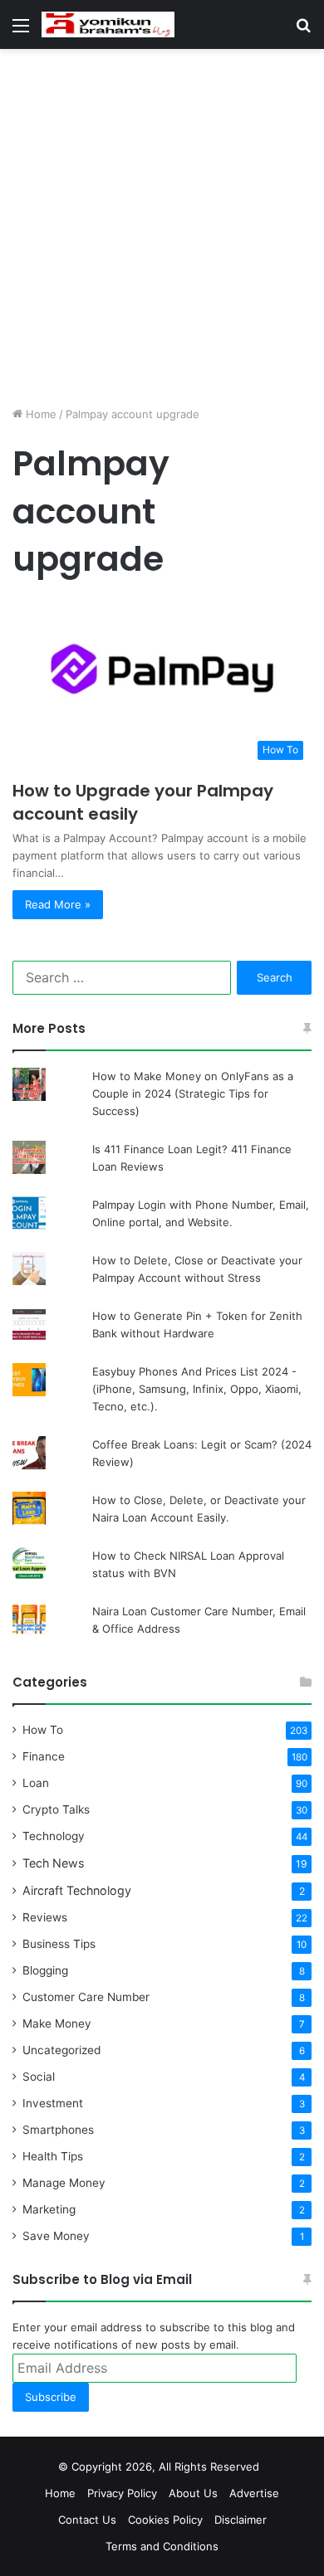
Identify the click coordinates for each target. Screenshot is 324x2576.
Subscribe (51, 2397)
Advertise (254, 2493)
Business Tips (59, 1944)
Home (39, 414)
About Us (193, 2493)
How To (43, 1730)
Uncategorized (61, 2050)
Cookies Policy (165, 2520)
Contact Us (87, 2520)
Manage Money (64, 2183)
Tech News (53, 1863)
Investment (53, 2103)
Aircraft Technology (77, 1890)
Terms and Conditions (162, 2546)
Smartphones (58, 2130)
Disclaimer (241, 2520)
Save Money (56, 2236)
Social (39, 2077)
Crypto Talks (56, 1809)
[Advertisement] (162, 227)
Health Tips (53, 2156)
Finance (44, 1756)
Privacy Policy (122, 2493)
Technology (54, 1836)
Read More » (58, 904)
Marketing (49, 2209)
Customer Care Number (86, 1997)
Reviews (45, 1917)
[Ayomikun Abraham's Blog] (108, 24)
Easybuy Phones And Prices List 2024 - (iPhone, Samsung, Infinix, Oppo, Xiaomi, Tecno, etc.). (197, 1389)
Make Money (57, 2023)
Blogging (45, 1970)
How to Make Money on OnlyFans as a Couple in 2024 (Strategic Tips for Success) (193, 1093)
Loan (36, 1783)
